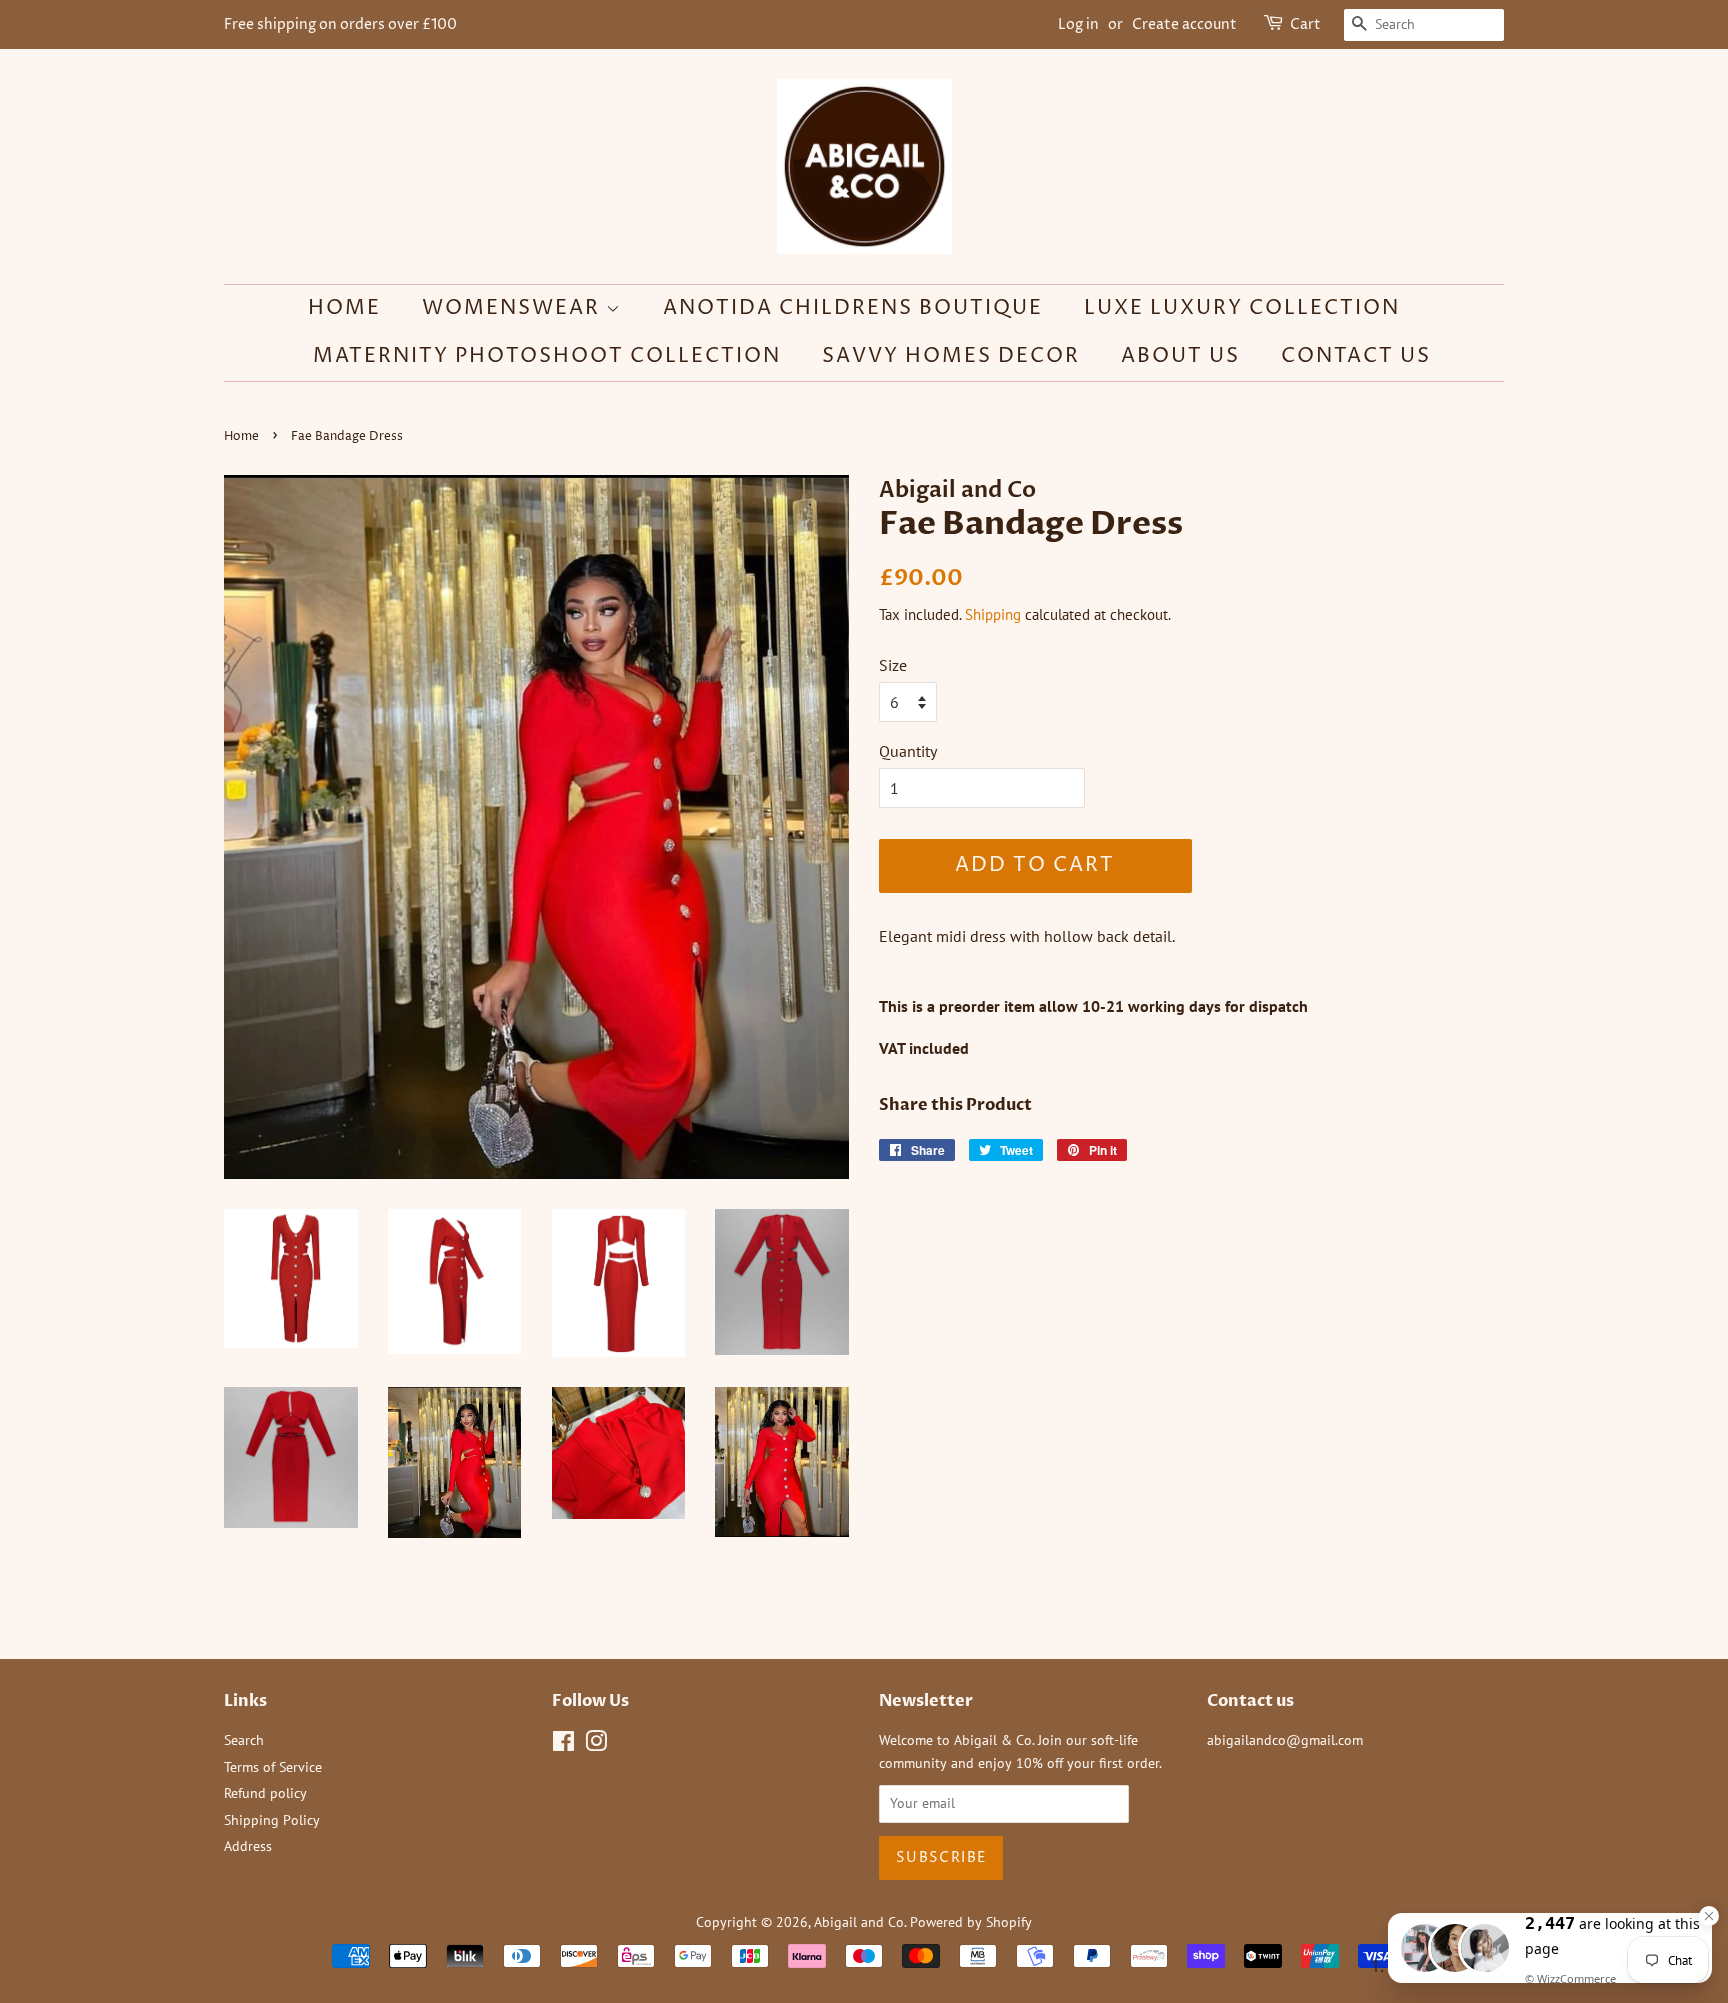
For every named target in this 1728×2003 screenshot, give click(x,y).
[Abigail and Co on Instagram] (596, 1745)
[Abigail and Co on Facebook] (563, 1745)
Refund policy (265, 1793)
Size (893, 665)
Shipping (993, 614)
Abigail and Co (859, 1922)
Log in (1078, 24)
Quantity (908, 751)
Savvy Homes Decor (951, 356)
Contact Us (1356, 356)
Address (248, 1846)
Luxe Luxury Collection (1242, 308)
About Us (1180, 356)
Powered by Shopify (971, 1922)
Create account (1184, 24)
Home (344, 308)
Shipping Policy (272, 1820)
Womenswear (514, 308)
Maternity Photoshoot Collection (547, 356)
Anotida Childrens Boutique (853, 308)
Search (244, 1740)
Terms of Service (273, 1767)
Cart (1305, 24)
